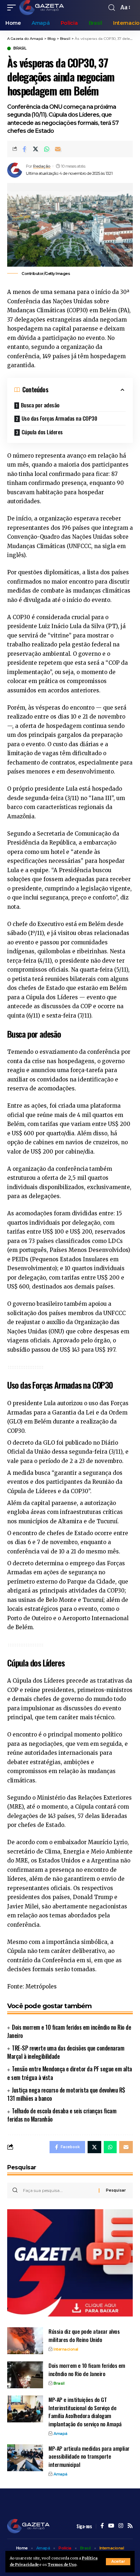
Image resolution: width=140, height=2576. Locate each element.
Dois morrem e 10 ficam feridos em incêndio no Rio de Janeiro (69, 2031)
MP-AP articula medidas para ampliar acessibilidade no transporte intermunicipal (89, 2456)
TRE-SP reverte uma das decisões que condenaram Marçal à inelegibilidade (66, 2052)
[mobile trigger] (13, 8)
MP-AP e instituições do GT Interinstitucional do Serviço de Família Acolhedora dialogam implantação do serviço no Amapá (85, 2412)
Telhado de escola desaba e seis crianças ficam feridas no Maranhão (62, 2115)
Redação (42, 166)
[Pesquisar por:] (58, 2191)
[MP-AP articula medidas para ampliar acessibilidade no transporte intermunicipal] (25, 2458)
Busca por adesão (40, 405)
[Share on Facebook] (24, 149)
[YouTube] (111, 2526)
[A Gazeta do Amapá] (42, 8)
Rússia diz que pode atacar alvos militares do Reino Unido (84, 2335)
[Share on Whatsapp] (47, 149)
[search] (112, 8)
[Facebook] (102, 2526)
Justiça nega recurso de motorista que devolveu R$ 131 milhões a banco (66, 2094)
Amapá (60, 2434)
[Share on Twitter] (36, 149)
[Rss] (130, 2526)
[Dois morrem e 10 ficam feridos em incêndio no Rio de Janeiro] (25, 2375)
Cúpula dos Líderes (42, 432)
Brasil (20, 48)
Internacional (66, 2349)
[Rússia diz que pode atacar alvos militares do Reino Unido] (25, 2341)
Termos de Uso (62, 2565)
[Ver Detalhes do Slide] (70, 2263)
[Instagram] (121, 2526)
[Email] (58, 149)
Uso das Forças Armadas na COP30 (59, 418)
